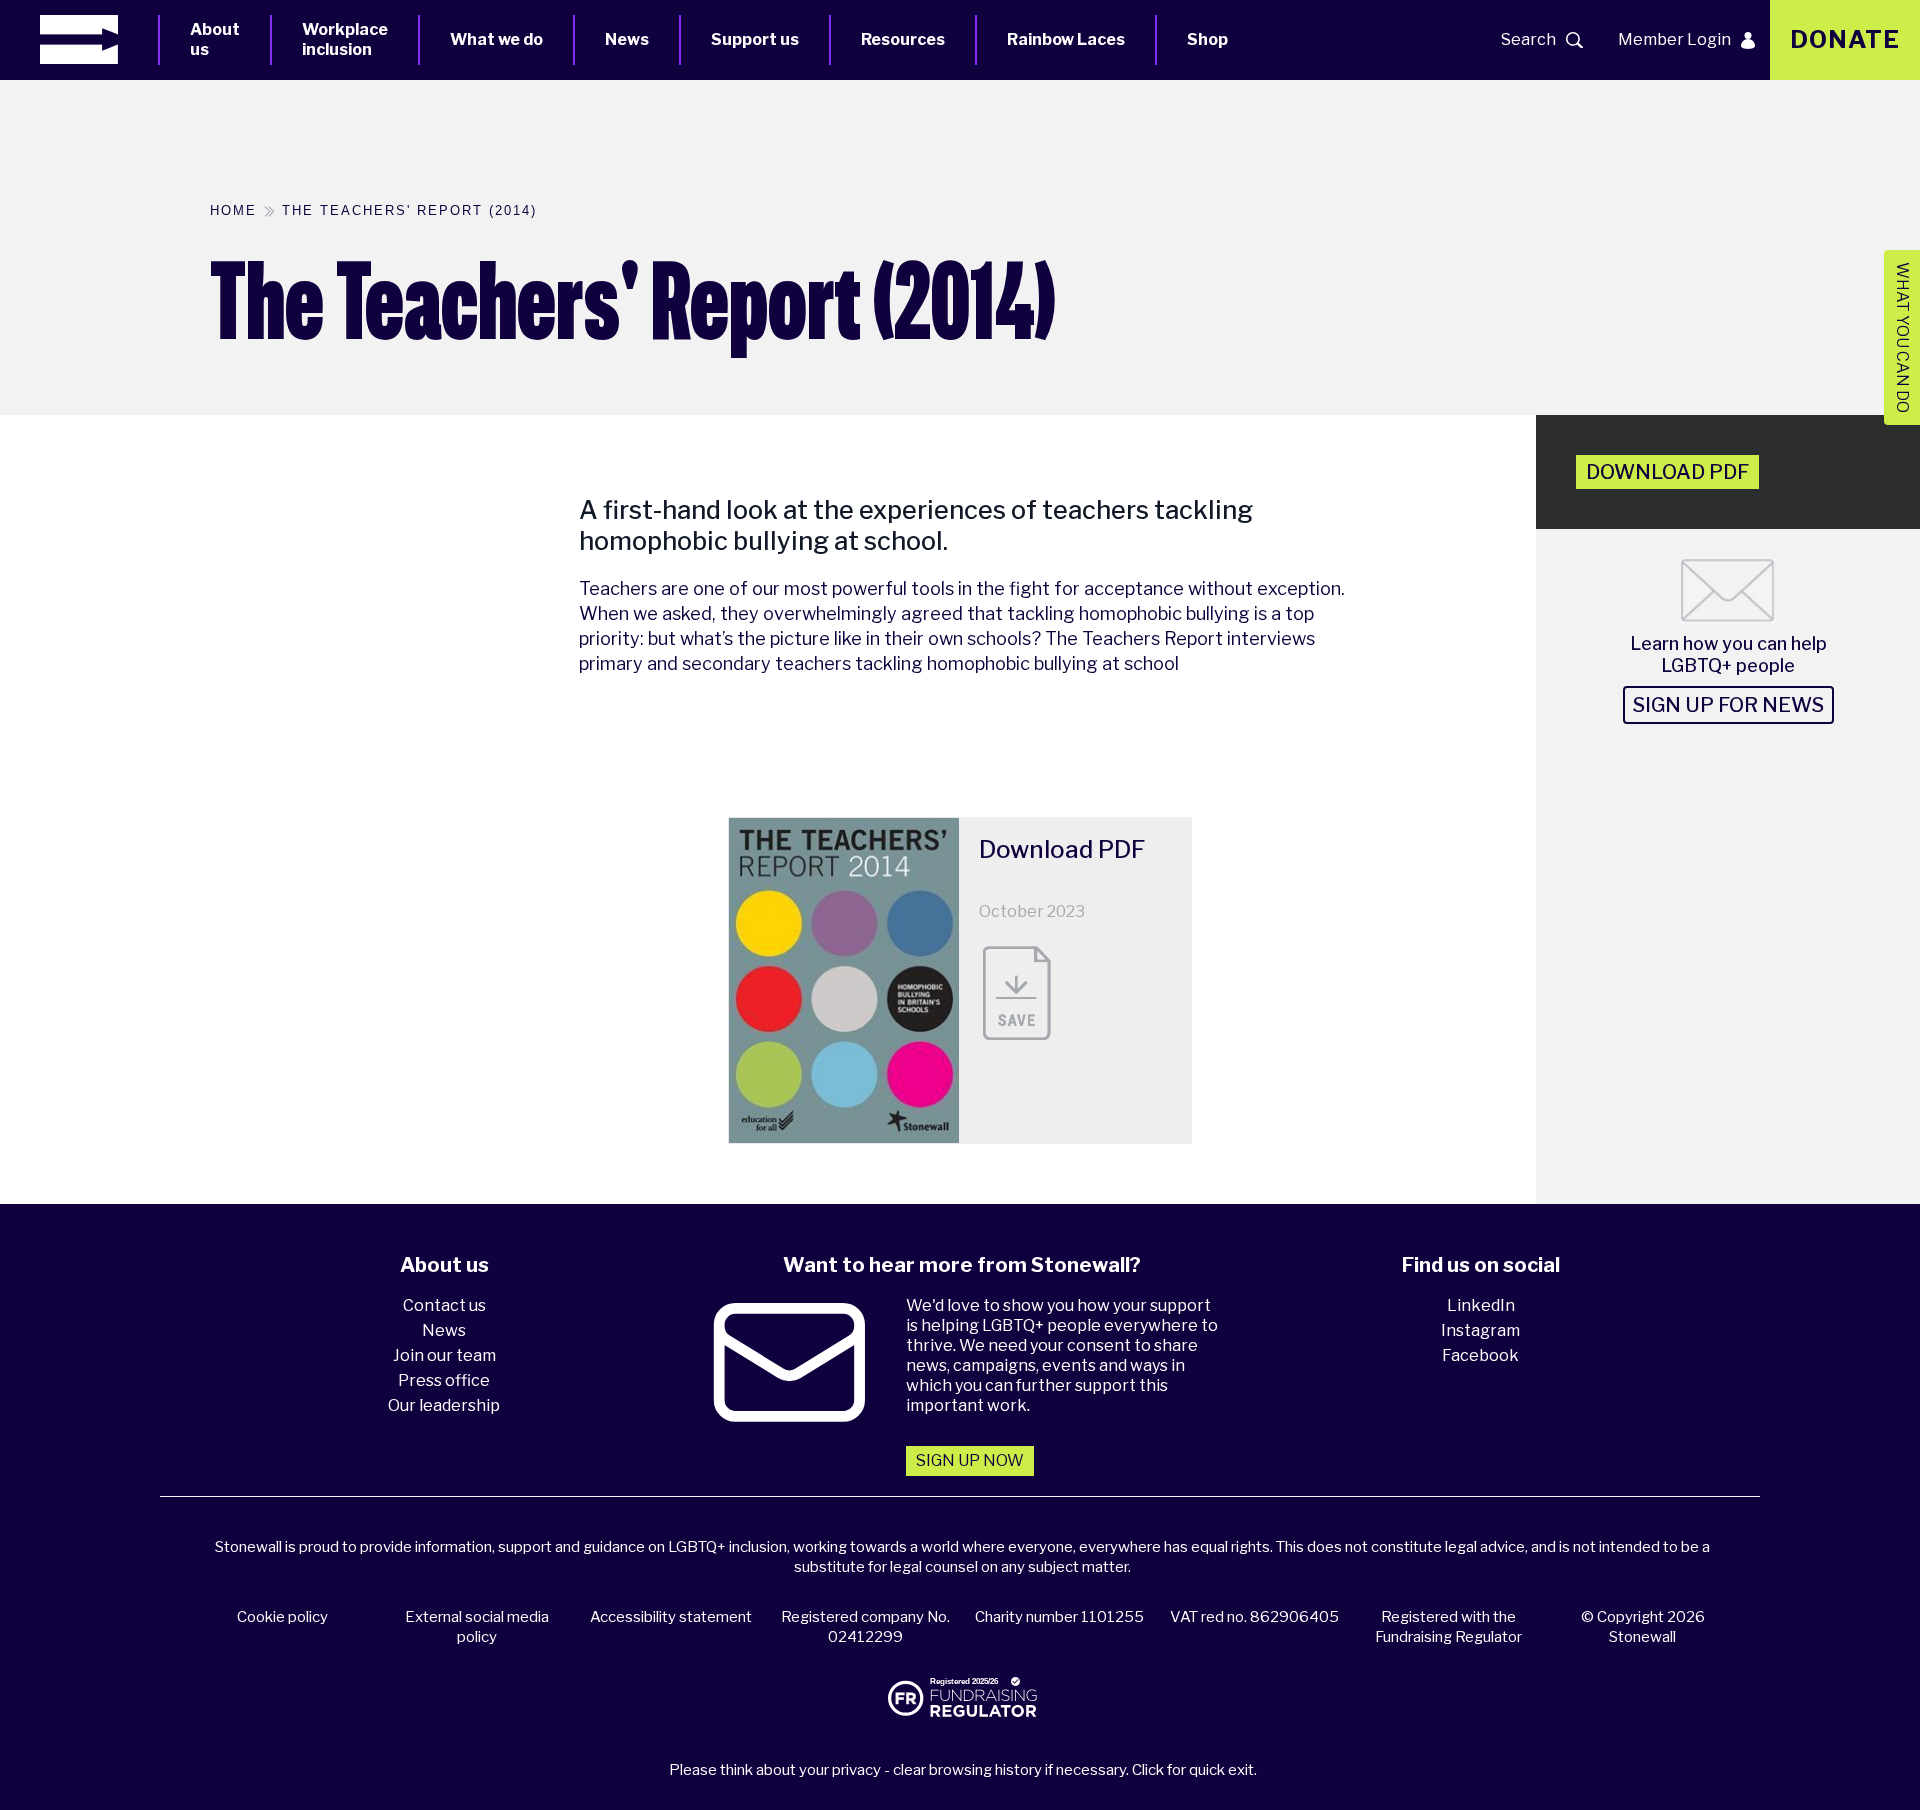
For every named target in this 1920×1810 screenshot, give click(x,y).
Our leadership (444, 1405)
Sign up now (970, 1460)
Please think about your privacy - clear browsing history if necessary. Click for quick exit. (963, 1770)
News (627, 39)
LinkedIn (1481, 1305)
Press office (444, 1380)
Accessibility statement (671, 1617)
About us (215, 39)
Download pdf (1667, 472)
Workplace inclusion (345, 39)
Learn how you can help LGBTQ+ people (1728, 654)
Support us (755, 39)
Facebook (1480, 1355)
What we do (496, 39)
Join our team (444, 1355)
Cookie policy (282, 1617)
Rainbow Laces (1066, 39)
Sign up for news (1728, 705)
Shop (1207, 39)
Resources (903, 39)
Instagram (1480, 1330)
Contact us (444, 1305)
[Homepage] (99, 39)
